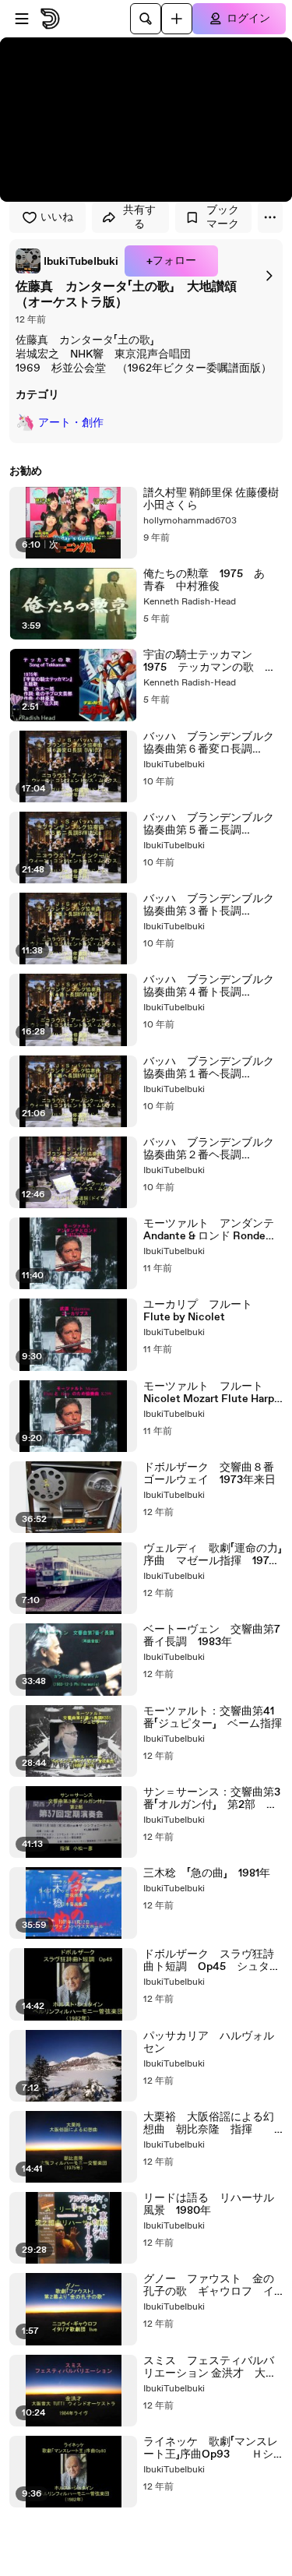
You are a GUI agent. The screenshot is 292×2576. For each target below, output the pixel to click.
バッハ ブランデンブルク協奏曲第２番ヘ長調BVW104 (209, 1149)
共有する (139, 217)
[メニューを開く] (22, 19)
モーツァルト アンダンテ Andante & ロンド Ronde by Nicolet (213, 1230)
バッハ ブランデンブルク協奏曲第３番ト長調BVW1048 (209, 905)
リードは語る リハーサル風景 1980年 (209, 2204)
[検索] (146, 19)
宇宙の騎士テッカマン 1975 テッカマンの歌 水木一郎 (209, 661)
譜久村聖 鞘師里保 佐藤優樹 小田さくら (211, 499)
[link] (67, 261)
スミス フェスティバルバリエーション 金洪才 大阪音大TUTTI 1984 (210, 2367)
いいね (57, 217)
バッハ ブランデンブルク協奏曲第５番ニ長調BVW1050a (209, 824)
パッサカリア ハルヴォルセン (209, 2042)
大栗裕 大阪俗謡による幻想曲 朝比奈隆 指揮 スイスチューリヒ (209, 2123)
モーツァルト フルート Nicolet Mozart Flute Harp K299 (209, 1393)
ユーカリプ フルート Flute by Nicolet (203, 1311)
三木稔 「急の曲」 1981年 (207, 1873)
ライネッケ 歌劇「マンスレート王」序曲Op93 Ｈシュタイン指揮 (211, 2448)
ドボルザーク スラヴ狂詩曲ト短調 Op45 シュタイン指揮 (212, 1961)
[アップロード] (177, 19)
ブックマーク (223, 217)
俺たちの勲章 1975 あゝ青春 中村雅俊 (209, 580)
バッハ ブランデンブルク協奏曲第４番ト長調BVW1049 (209, 986)
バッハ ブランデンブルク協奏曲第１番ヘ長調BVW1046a (209, 1068)
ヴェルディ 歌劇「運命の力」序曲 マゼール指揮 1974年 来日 (213, 1555)
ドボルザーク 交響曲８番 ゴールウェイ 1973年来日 (213, 1474)
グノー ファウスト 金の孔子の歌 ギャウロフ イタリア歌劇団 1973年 (209, 2285)
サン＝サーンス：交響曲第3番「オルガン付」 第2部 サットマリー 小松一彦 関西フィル (212, 1799)
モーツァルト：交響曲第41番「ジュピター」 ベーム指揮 (213, 1718)
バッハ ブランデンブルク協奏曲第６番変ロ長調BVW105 (209, 743)
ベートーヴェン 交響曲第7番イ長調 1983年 (212, 1636)
